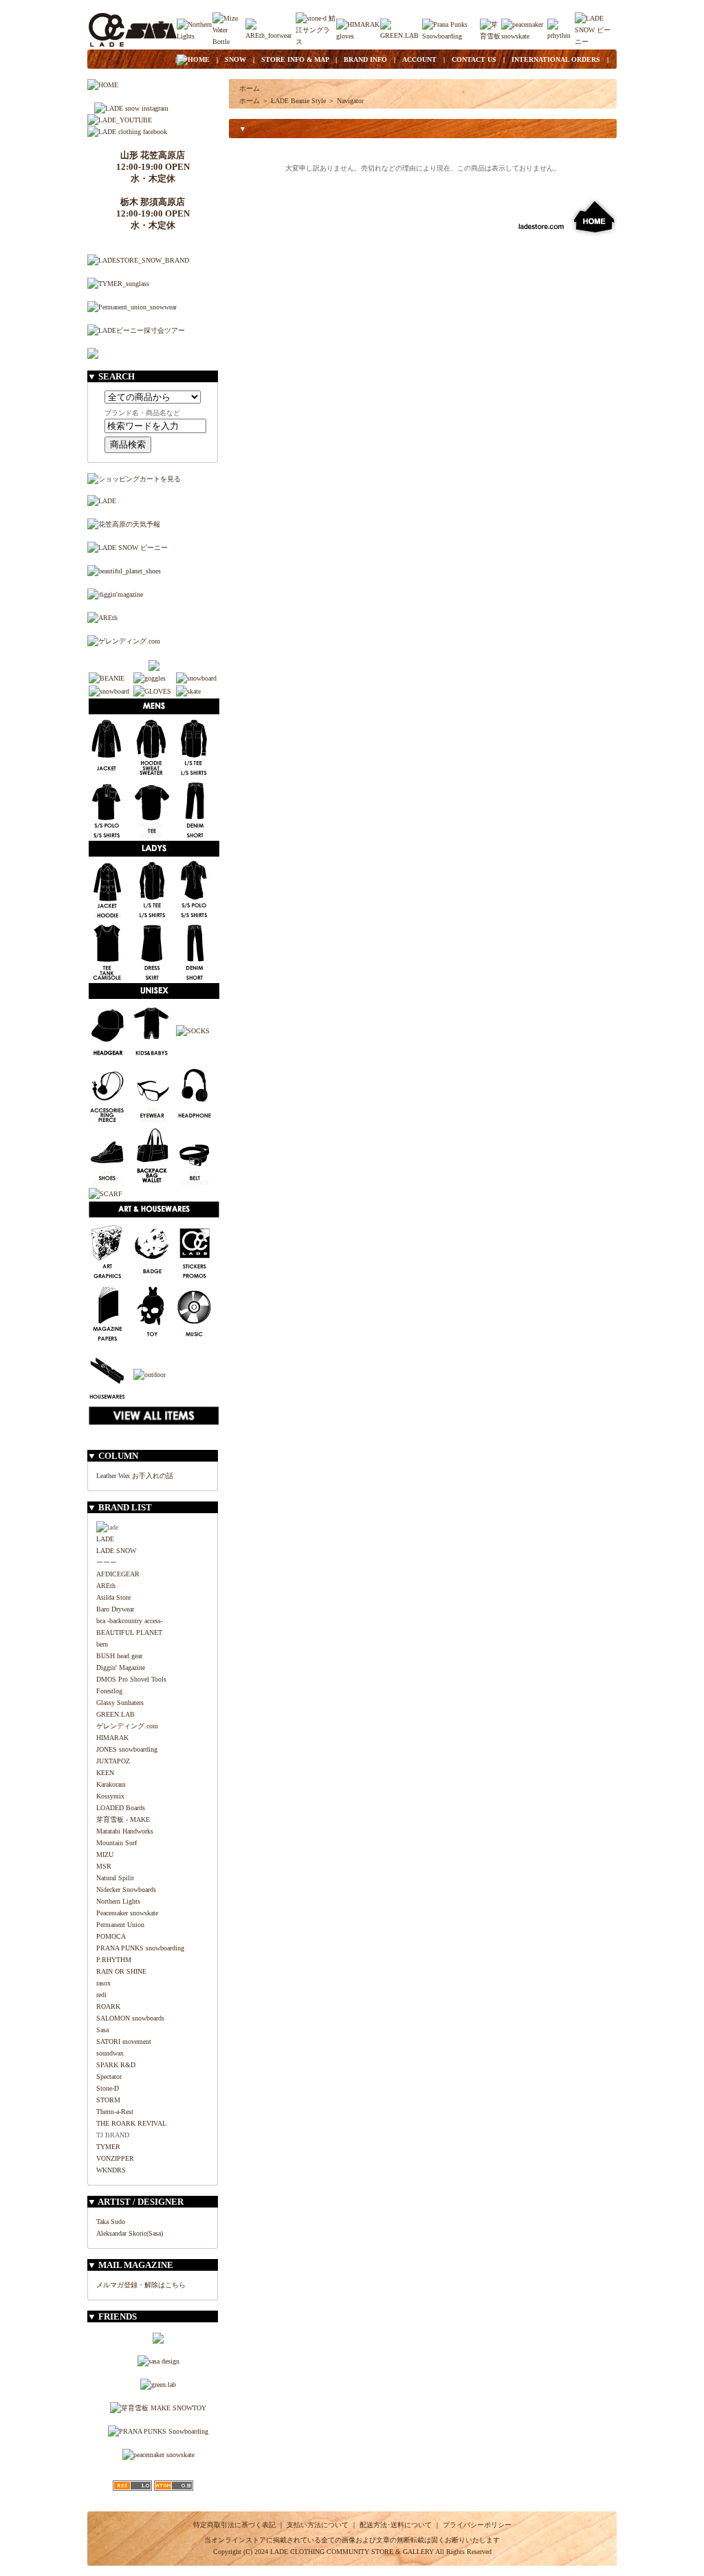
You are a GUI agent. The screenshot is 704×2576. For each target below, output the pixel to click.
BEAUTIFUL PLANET (129, 1632)
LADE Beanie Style (298, 101)
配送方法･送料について (396, 2525)
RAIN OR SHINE (121, 1971)
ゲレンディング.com (127, 1726)
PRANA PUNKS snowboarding (140, 1948)
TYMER (108, 2147)
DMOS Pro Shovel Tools (131, 1679)
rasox (103, 1983)
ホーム (250, 88)
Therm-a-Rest (115, 2112)
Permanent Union (120, 1925)
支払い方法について (318, 2525)
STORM (108, 2100)
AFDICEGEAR (118, 1574)
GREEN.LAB (115, 1714)
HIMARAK (112, 1738)
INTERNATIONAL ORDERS (556, 59)
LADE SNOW (116, 1551)
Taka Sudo (111, 2222)
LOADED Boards (121, 1808)
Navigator (350, 101)
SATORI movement (124, 2041)
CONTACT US (474, 59)
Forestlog (109, 1691)
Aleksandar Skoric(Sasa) (130, 2233)
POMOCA (111, 1936)
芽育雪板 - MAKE (123, 1819)
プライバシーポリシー (477, 2525)
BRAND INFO (365, 59)
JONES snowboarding (127, 1749)
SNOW (235, 59)
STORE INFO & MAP (295, 59)
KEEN (105, 1773)
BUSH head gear (119, 1656)
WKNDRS (111, 2170)
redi (101, 1995)
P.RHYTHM (114, 1960)
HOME (199, 59)
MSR (104, 1866)
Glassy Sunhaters (120, 1703)
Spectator (109, 2077)
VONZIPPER (115, 2158)
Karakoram (111, 1784)
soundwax (110, 2053)
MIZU (105, 1854)
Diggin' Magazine (121, 1667)
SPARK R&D (116, 2065)
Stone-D (108, 2088)
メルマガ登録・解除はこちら (141, 2285)
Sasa (102, 2030)
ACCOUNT (419, 59)
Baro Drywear (115, 1609)
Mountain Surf (117, 1843)
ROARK (108, 2006)
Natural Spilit (115, 1878)
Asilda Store (113, 1597)
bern (102, 1644)
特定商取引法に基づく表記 (234, 2525)
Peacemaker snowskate (127, 1913)
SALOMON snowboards (130, 2018)
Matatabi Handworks (125, 1831)
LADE (105, 1539)
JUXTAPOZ (113, 1761)
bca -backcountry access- (130, 1621)
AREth (106, 1586)
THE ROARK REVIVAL (131, 2123)
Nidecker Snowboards (126, 1890)
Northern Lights (118, 1901)
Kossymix (110, 1796)
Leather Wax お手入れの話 (135, 1476)
